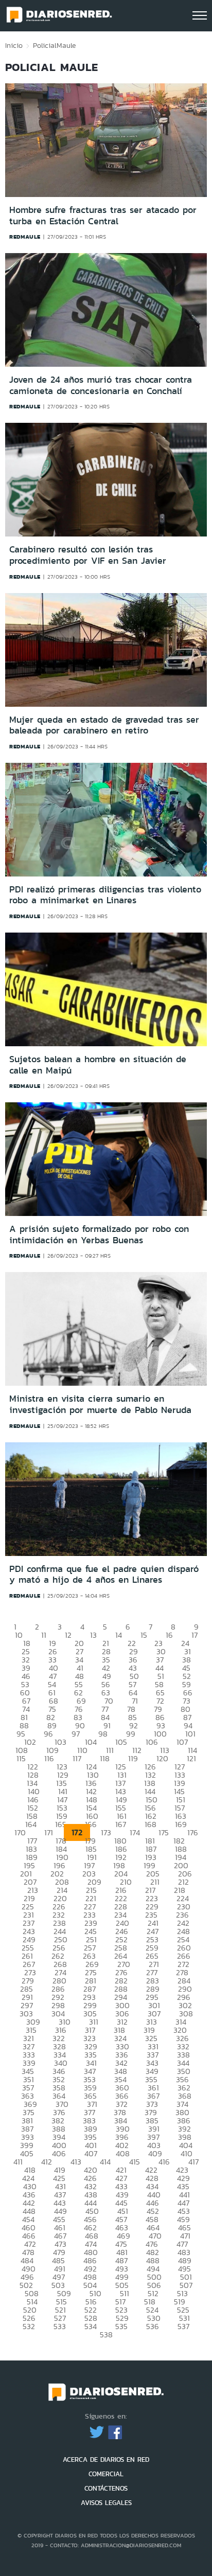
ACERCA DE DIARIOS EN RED (106, 2459)
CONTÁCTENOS (106, 2488)
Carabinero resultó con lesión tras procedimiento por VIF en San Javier (88, 555)
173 (106, 1832)
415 (135, 2162)
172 (77, 1832)
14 (119, 1635)
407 (91, 2153)
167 (121, 1824)
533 (60, 2326)
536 (153, 2326)
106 (152, 1742)
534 (91, 2326)
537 (183, 2326)
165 (61, 1824)
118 (105, 1758)
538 (106, 2334)
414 (105, 2162)
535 (121, 2326)
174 (135, 1832)
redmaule (25, 237)
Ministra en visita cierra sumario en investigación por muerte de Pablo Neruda (100, 1404)
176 (193, 1832)
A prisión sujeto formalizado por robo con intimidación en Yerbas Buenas (99, 1235)
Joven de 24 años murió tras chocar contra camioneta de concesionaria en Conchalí (101, 385)
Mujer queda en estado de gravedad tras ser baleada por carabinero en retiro (104, 725)
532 (29, 2326)
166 (91, 1824)
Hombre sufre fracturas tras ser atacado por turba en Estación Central (103, 216)
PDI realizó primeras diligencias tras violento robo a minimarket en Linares (105, 895)
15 (144, 1635)
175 (164, 1832)
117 (77, 1758)
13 (93, 1635)
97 (76, 1734)
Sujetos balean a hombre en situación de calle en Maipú (98, 1065)
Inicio (14, 45)
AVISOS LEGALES (106, 2503)
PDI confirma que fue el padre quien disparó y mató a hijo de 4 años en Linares (104, 1575)
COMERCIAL (106, 2474)
